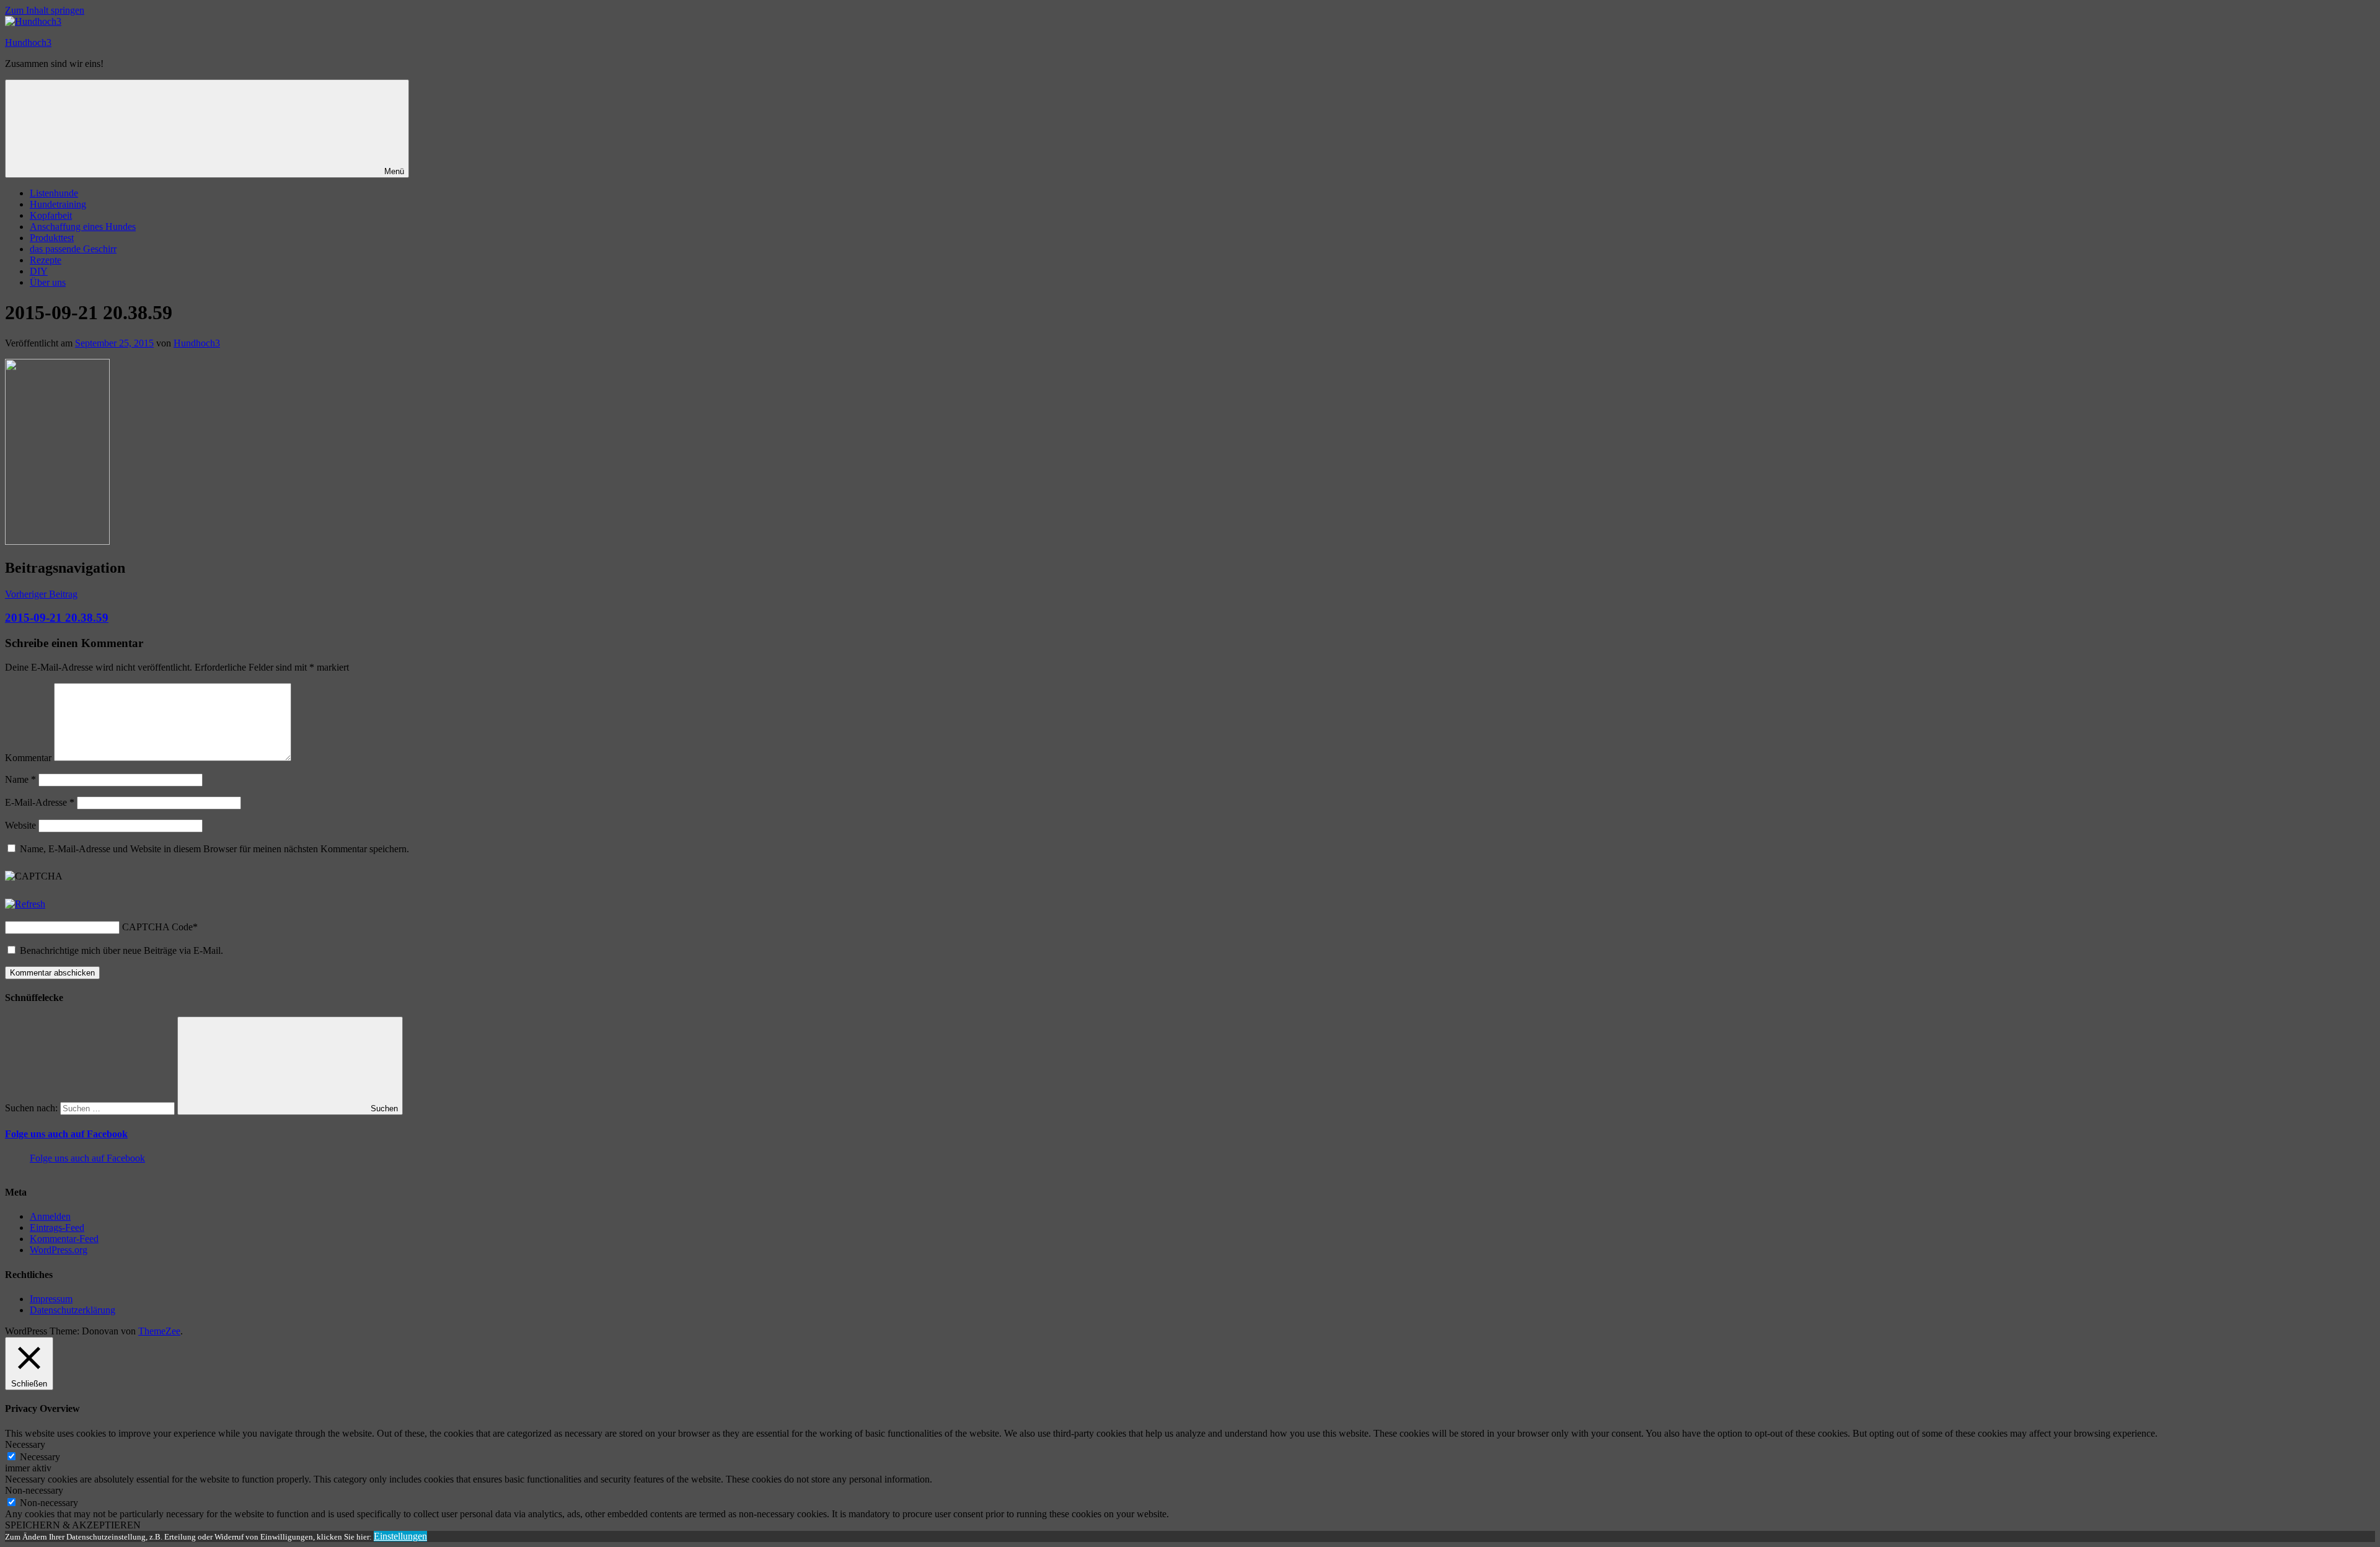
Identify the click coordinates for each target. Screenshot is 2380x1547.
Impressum (51, 1299)
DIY (39, 271)
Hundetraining (58, 204)
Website (20, 825)
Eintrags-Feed (57, 1227)
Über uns (48, 282)
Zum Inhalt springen (45, 10)
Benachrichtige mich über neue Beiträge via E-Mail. (121, 950)
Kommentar (28, 758)
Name (20, 779)
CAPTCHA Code (157, 927)
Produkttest (52, 238)
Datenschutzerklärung (73, 1310)
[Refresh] (25, 904)
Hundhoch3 (28, 42)
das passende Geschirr (73, 249)
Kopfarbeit (51, 215)
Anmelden (50, 1216)
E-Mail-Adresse (40, 802)
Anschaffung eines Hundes (83, 227)
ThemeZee (159, 1331)
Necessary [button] (25, 1444)
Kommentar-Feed (64, 1239)
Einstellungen (400, 1536)
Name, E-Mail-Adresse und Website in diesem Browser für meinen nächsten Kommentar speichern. (214, 849)
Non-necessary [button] (34, 1490)
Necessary (40, 1457)
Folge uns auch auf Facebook (66, 1134)
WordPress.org (59, 1250)
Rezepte (46, 260)
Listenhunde (54, 193)
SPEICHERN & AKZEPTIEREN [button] (73, 1525)
